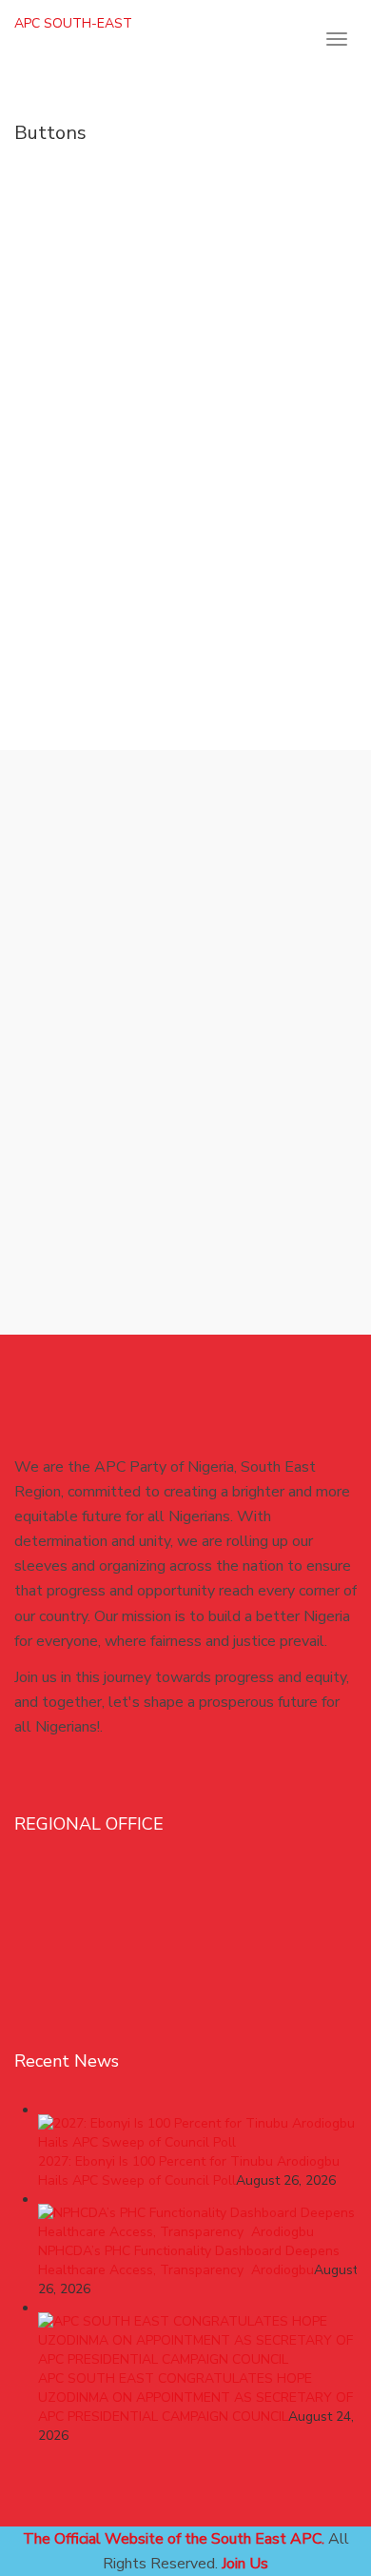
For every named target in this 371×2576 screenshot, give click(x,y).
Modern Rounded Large (169, 285)
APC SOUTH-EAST (73, 23)
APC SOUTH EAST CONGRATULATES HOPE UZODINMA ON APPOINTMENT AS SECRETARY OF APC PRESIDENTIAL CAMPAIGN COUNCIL (195, 2398)
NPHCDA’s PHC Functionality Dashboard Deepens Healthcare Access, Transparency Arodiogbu (189, 2260)
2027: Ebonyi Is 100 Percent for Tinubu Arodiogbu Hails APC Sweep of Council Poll (189, 2171)
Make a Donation (169, 576)
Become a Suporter (172, 942)
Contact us (169, 869)
